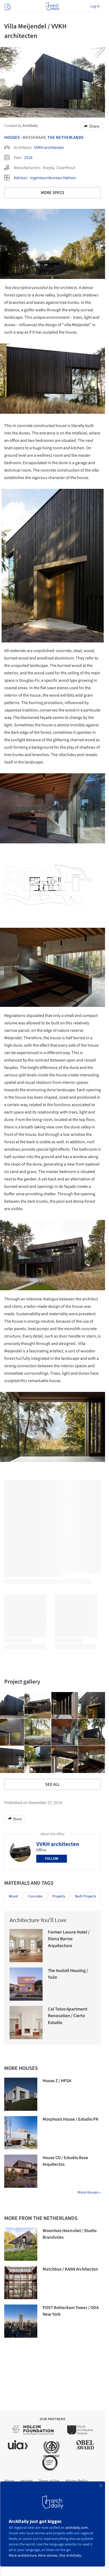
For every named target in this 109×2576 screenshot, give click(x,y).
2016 (28, 158)
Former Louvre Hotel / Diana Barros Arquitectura (69, 1939)
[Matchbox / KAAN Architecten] (21, 2283)
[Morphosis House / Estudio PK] (21, 2133)
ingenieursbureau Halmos (53, 178)
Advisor (21, 178)
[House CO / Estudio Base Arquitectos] (21, 2171)
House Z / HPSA (57, 2081)
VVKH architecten (49, 148)
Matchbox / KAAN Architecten (70, 2269)
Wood (13, 1896)
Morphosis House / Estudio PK (71, 2119)
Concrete (35, 1896)
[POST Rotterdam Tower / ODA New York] (21, 2321)
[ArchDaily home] (53, 6)
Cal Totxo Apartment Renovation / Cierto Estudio (68, 2016)
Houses (12, 137)
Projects (59, 1896)
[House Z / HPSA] (21, 2094)
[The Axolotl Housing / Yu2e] (26, 1984)
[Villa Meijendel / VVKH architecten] (38, 1706)
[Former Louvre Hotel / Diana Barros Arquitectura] (26, 1946)
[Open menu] (7, 6)
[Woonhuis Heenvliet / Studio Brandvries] (21, 2244)
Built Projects (86, 1896)
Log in (95, 6)
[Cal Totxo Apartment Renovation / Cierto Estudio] (26, 2023)
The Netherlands (65, 137)
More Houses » (89, 2192)
